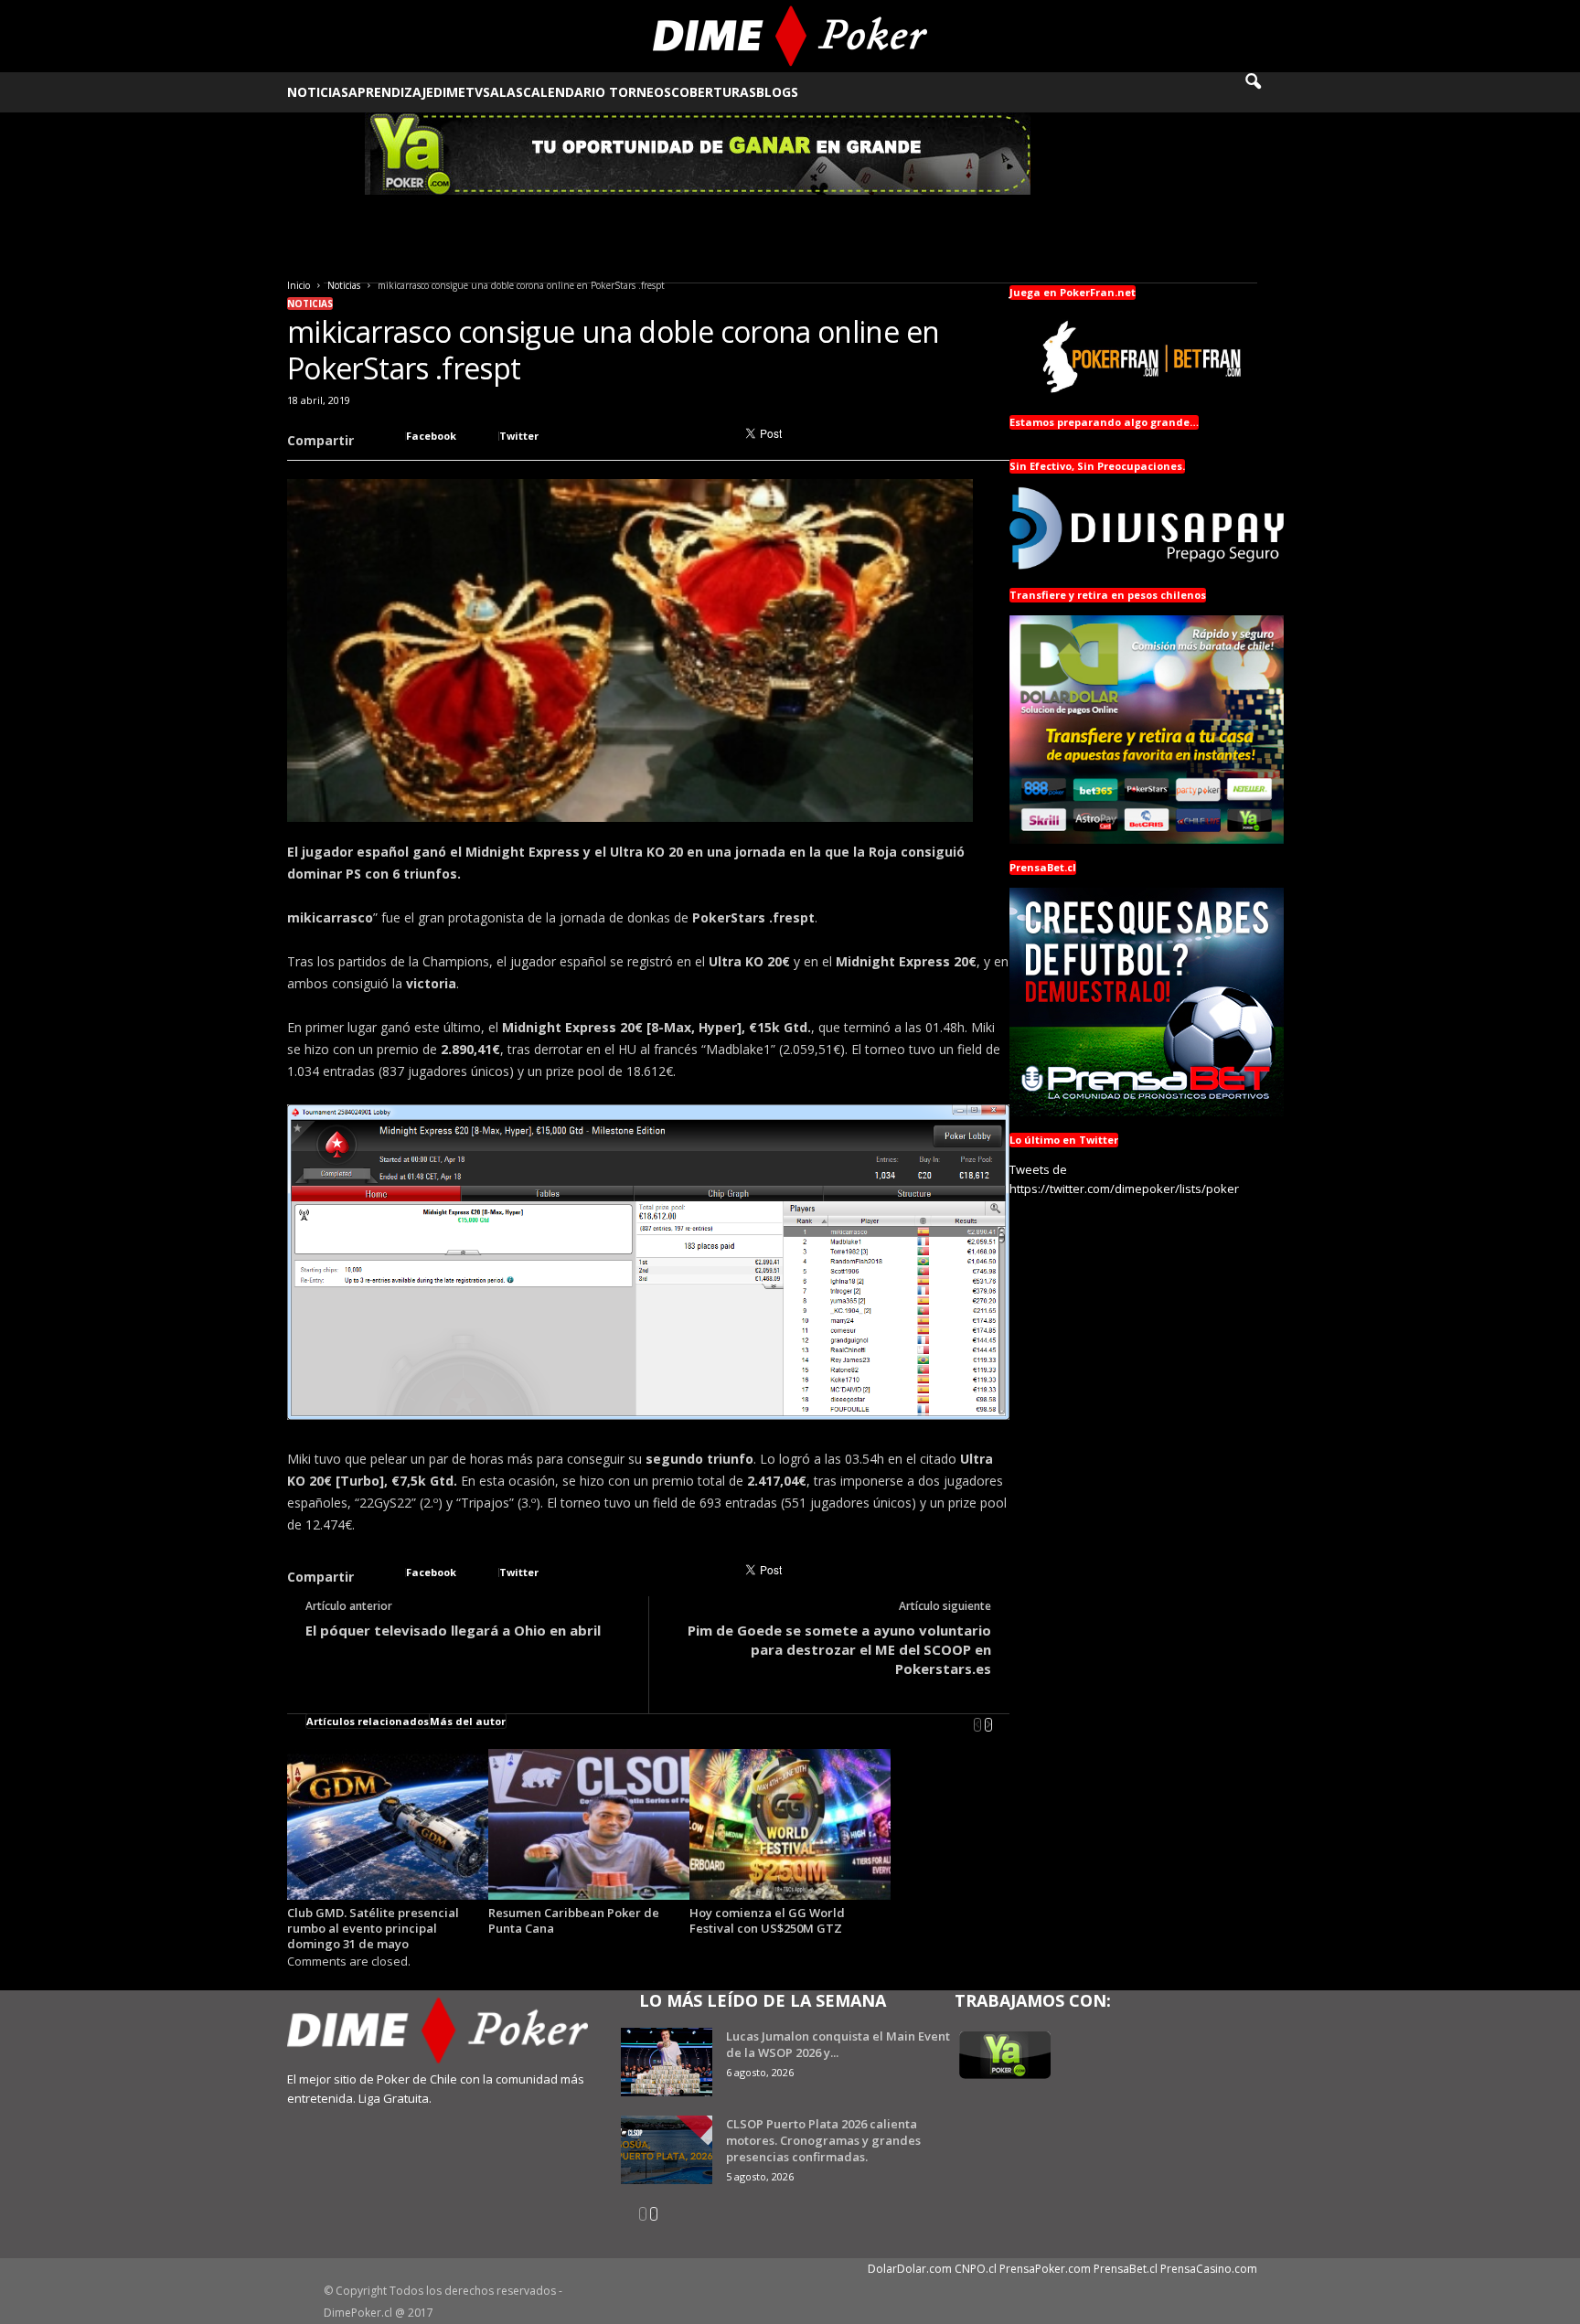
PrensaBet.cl (1126, 2269)
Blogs (777, 92)
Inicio (299, 285)
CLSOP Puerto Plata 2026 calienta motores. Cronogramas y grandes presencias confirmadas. (823, 2140)
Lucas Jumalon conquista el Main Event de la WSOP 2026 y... (838, 2044)
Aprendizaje (391, 92)
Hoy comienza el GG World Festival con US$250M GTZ (767, 1920)
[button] (1265, 92)
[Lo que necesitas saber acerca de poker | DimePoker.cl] (790, 36)
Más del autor (468, 1721)
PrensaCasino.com (1209, 2269)
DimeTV (458, 92)
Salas (503, 92)
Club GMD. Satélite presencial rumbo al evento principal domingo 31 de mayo (373, 1928)
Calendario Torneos (597, 92)
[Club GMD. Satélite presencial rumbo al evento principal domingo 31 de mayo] (388, 1824)
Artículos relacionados (368, 1721)
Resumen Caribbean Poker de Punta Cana (574, 1920)
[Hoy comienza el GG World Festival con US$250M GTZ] (790, 1824)
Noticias (318, 92)
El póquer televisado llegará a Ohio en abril (453, 1630)
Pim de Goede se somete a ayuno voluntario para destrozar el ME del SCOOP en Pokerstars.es (839, 1649)
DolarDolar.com (910, 2269)
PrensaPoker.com (1045, 2269)
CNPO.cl (976, 2269)
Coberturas (714, 92)
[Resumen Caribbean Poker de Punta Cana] (589, 1824)
